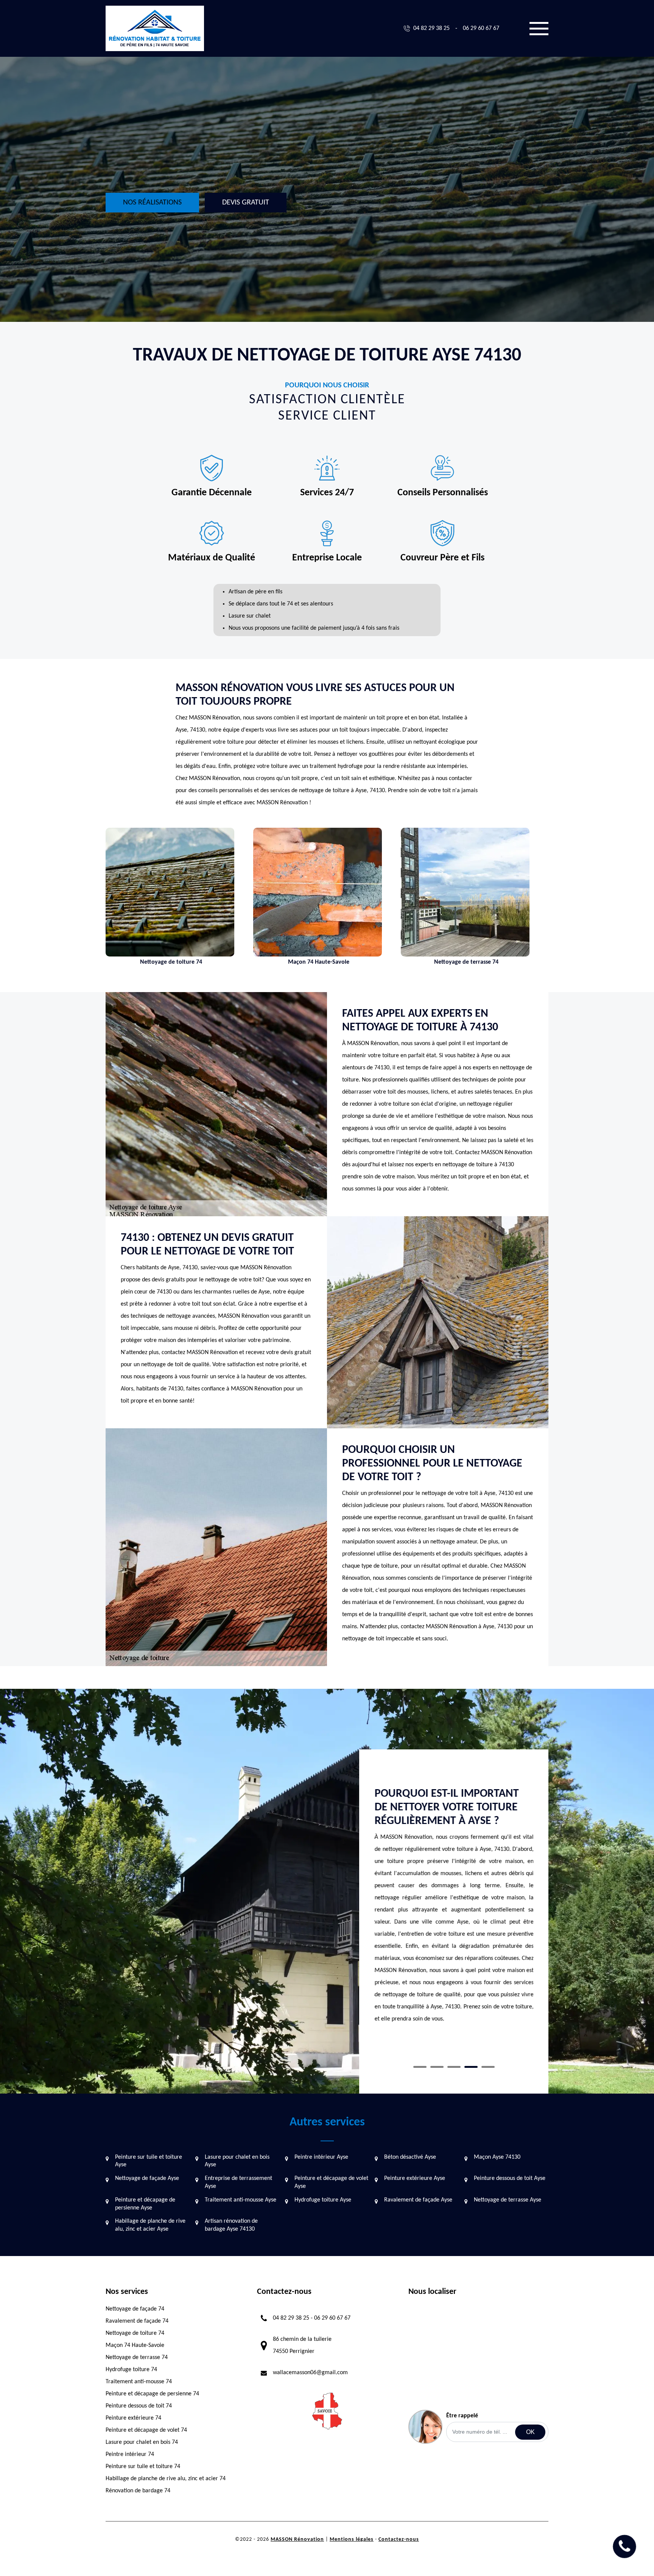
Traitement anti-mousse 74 (139, 2382)
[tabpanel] (454, 1915)
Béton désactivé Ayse (410, 2157)
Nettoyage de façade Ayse (147, 2178)
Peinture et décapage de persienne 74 (152, 2394)
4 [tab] (471, 2067)
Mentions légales (352, 2539)
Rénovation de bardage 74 (138, 2491)
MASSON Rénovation (297, 2539)
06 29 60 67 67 (481, 28)
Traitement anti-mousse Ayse (241, 2200)
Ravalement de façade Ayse (418, 2200)
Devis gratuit (246, 203)
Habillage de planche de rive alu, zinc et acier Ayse (150, 2225)
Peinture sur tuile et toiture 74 (143, 2467)
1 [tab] (420, 2067)
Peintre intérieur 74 (130, 2454)
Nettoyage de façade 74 (135, 2309)
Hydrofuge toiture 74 (131, 2370)
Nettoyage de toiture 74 (135, 2333)
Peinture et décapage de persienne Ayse (145, 2204)
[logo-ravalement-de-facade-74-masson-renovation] (155, 28)
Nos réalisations (152, 203)
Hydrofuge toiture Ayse (323, 2200)
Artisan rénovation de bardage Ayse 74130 (231, 2225)
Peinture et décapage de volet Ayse (331, 2182)
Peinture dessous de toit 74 (139, 2406)
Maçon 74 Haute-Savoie (135, 2345)
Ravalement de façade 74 (137, 2321)
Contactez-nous (399, 2539)
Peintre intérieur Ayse (321, 2157)
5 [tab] (488, 2067)
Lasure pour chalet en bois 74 (142, 2442)
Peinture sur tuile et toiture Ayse (149, 2161)
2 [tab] (437, 2067)
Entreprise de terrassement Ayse (238, 2182)
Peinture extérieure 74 (133, 2418)
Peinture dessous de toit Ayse (510, 2178)
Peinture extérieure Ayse (415, 2178)
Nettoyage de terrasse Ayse (508, 2200)
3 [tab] (454, 2067)
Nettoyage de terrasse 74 (137, 2358)
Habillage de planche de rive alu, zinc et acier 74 (166, 2479)
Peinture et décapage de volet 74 (146, 2430)
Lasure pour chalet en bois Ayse (237, 2161)
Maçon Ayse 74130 (497, 2157)
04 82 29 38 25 (431, 28)
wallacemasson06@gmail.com (310, 2373)
